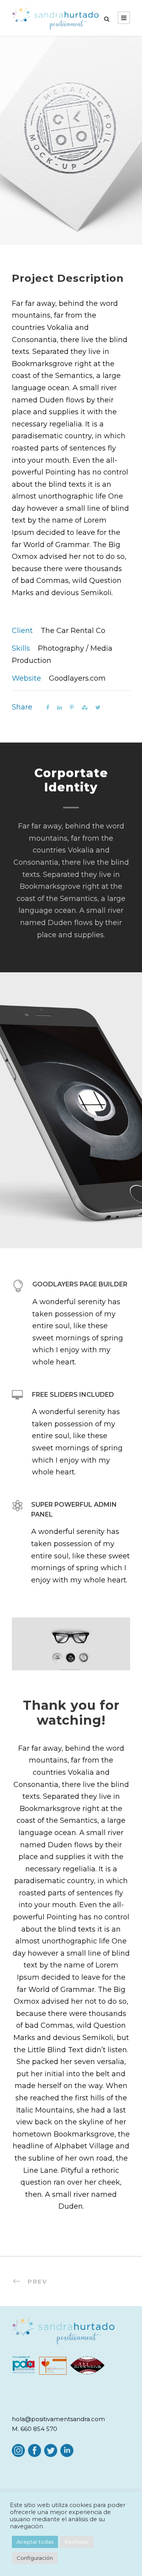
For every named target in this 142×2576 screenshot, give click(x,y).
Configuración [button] (35, 2558)
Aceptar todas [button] (35, 2542)
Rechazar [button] (77, 2542)
